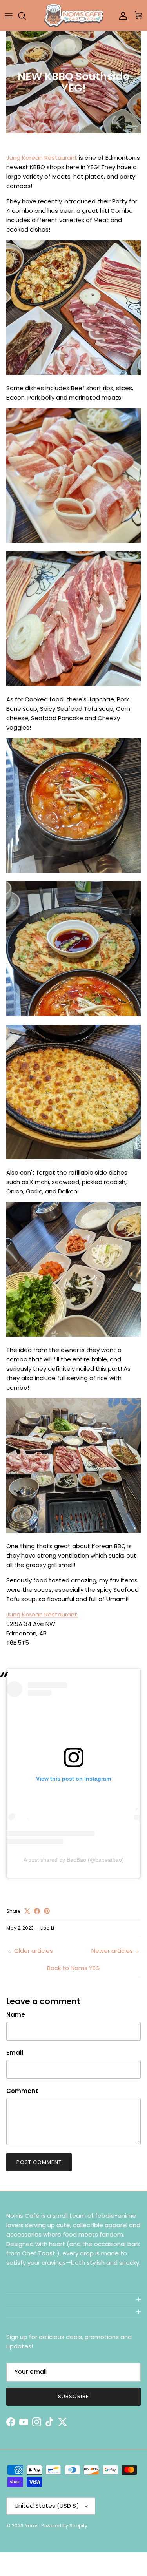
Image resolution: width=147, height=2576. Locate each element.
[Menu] (9, 16)
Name (16, 2015)
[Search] (26, 16)
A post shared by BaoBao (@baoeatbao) (74, 1860)
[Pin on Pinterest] (47, 1911)
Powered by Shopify (64, 2526)
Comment (22, 2091)
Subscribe (73, 2396)
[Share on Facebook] (37, 1911)
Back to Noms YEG (73, 1968)
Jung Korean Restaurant (43, 158)
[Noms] (74, 16)
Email (15, 2053)
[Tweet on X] (27, 1911)
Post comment (39, 2162)
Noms (32, 2526)
